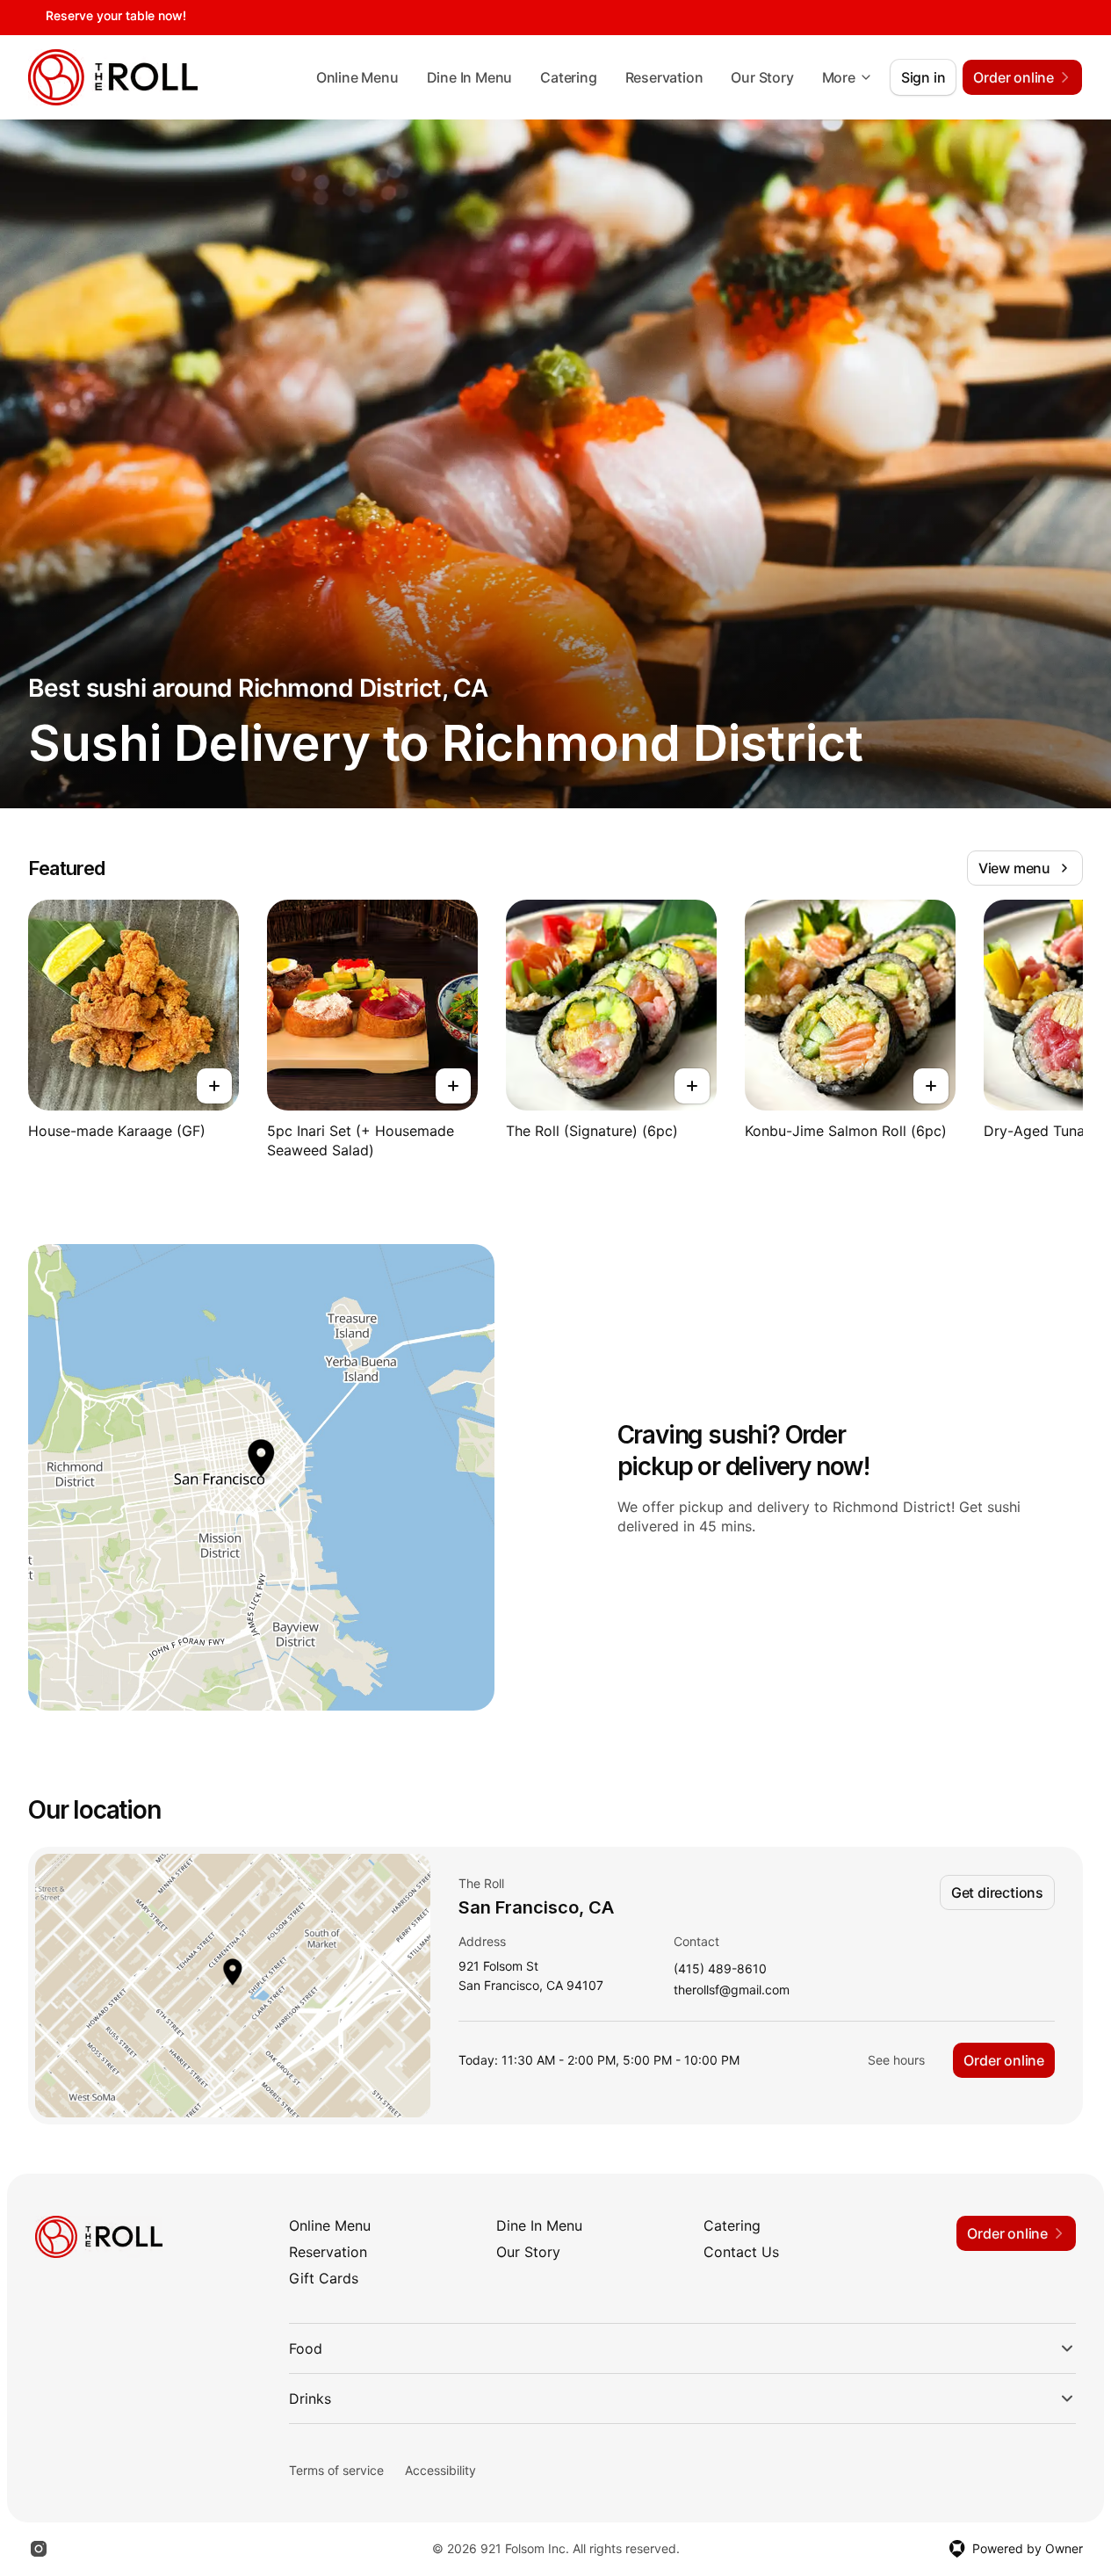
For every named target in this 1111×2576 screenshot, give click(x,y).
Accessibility (440, 2470)
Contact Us (741, 2252)
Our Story (762, 77)
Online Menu (357, 77)
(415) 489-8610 (720, 1969)
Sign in (923, 77)
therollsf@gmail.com (732, 1990)
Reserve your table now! (116, 15)
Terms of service (336, 2470)
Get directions (997, 1892)
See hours (896, 2060)
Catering (568, 77)
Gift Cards (324, 2278)
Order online (1004, 2060)
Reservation (664, 77)
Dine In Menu (470, 77)
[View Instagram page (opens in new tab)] (39, 2549)
